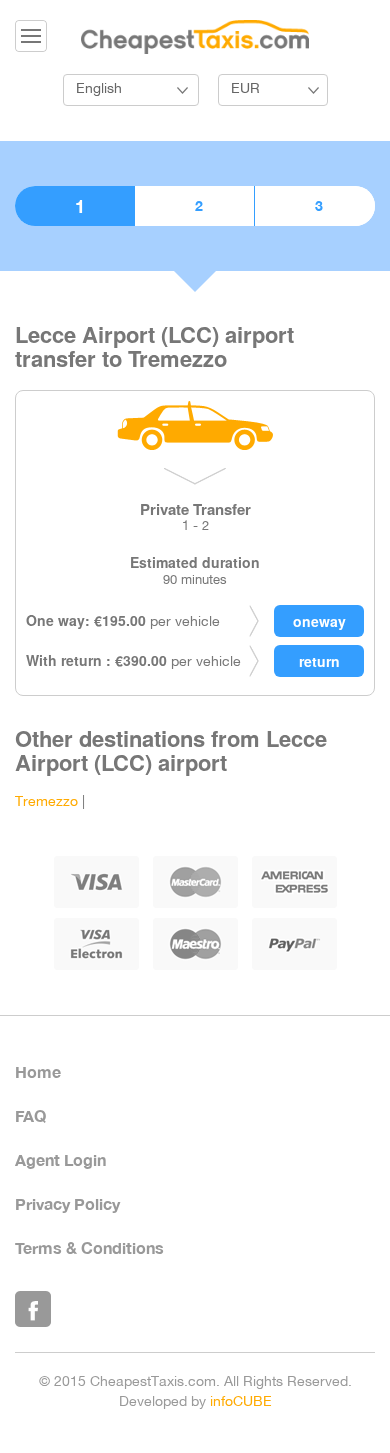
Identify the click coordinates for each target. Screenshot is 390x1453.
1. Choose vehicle (74, 206)
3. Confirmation (315, 206)
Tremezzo (46, 802)
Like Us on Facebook (33, 1309)
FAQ (30, 1115)
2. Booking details (194, 206)
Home (38, 1071)
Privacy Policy (67, 1203)
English (99, 89)
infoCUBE (241, 1402)
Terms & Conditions (89, 1247)
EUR (245, 89)
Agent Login (60, 1159)
